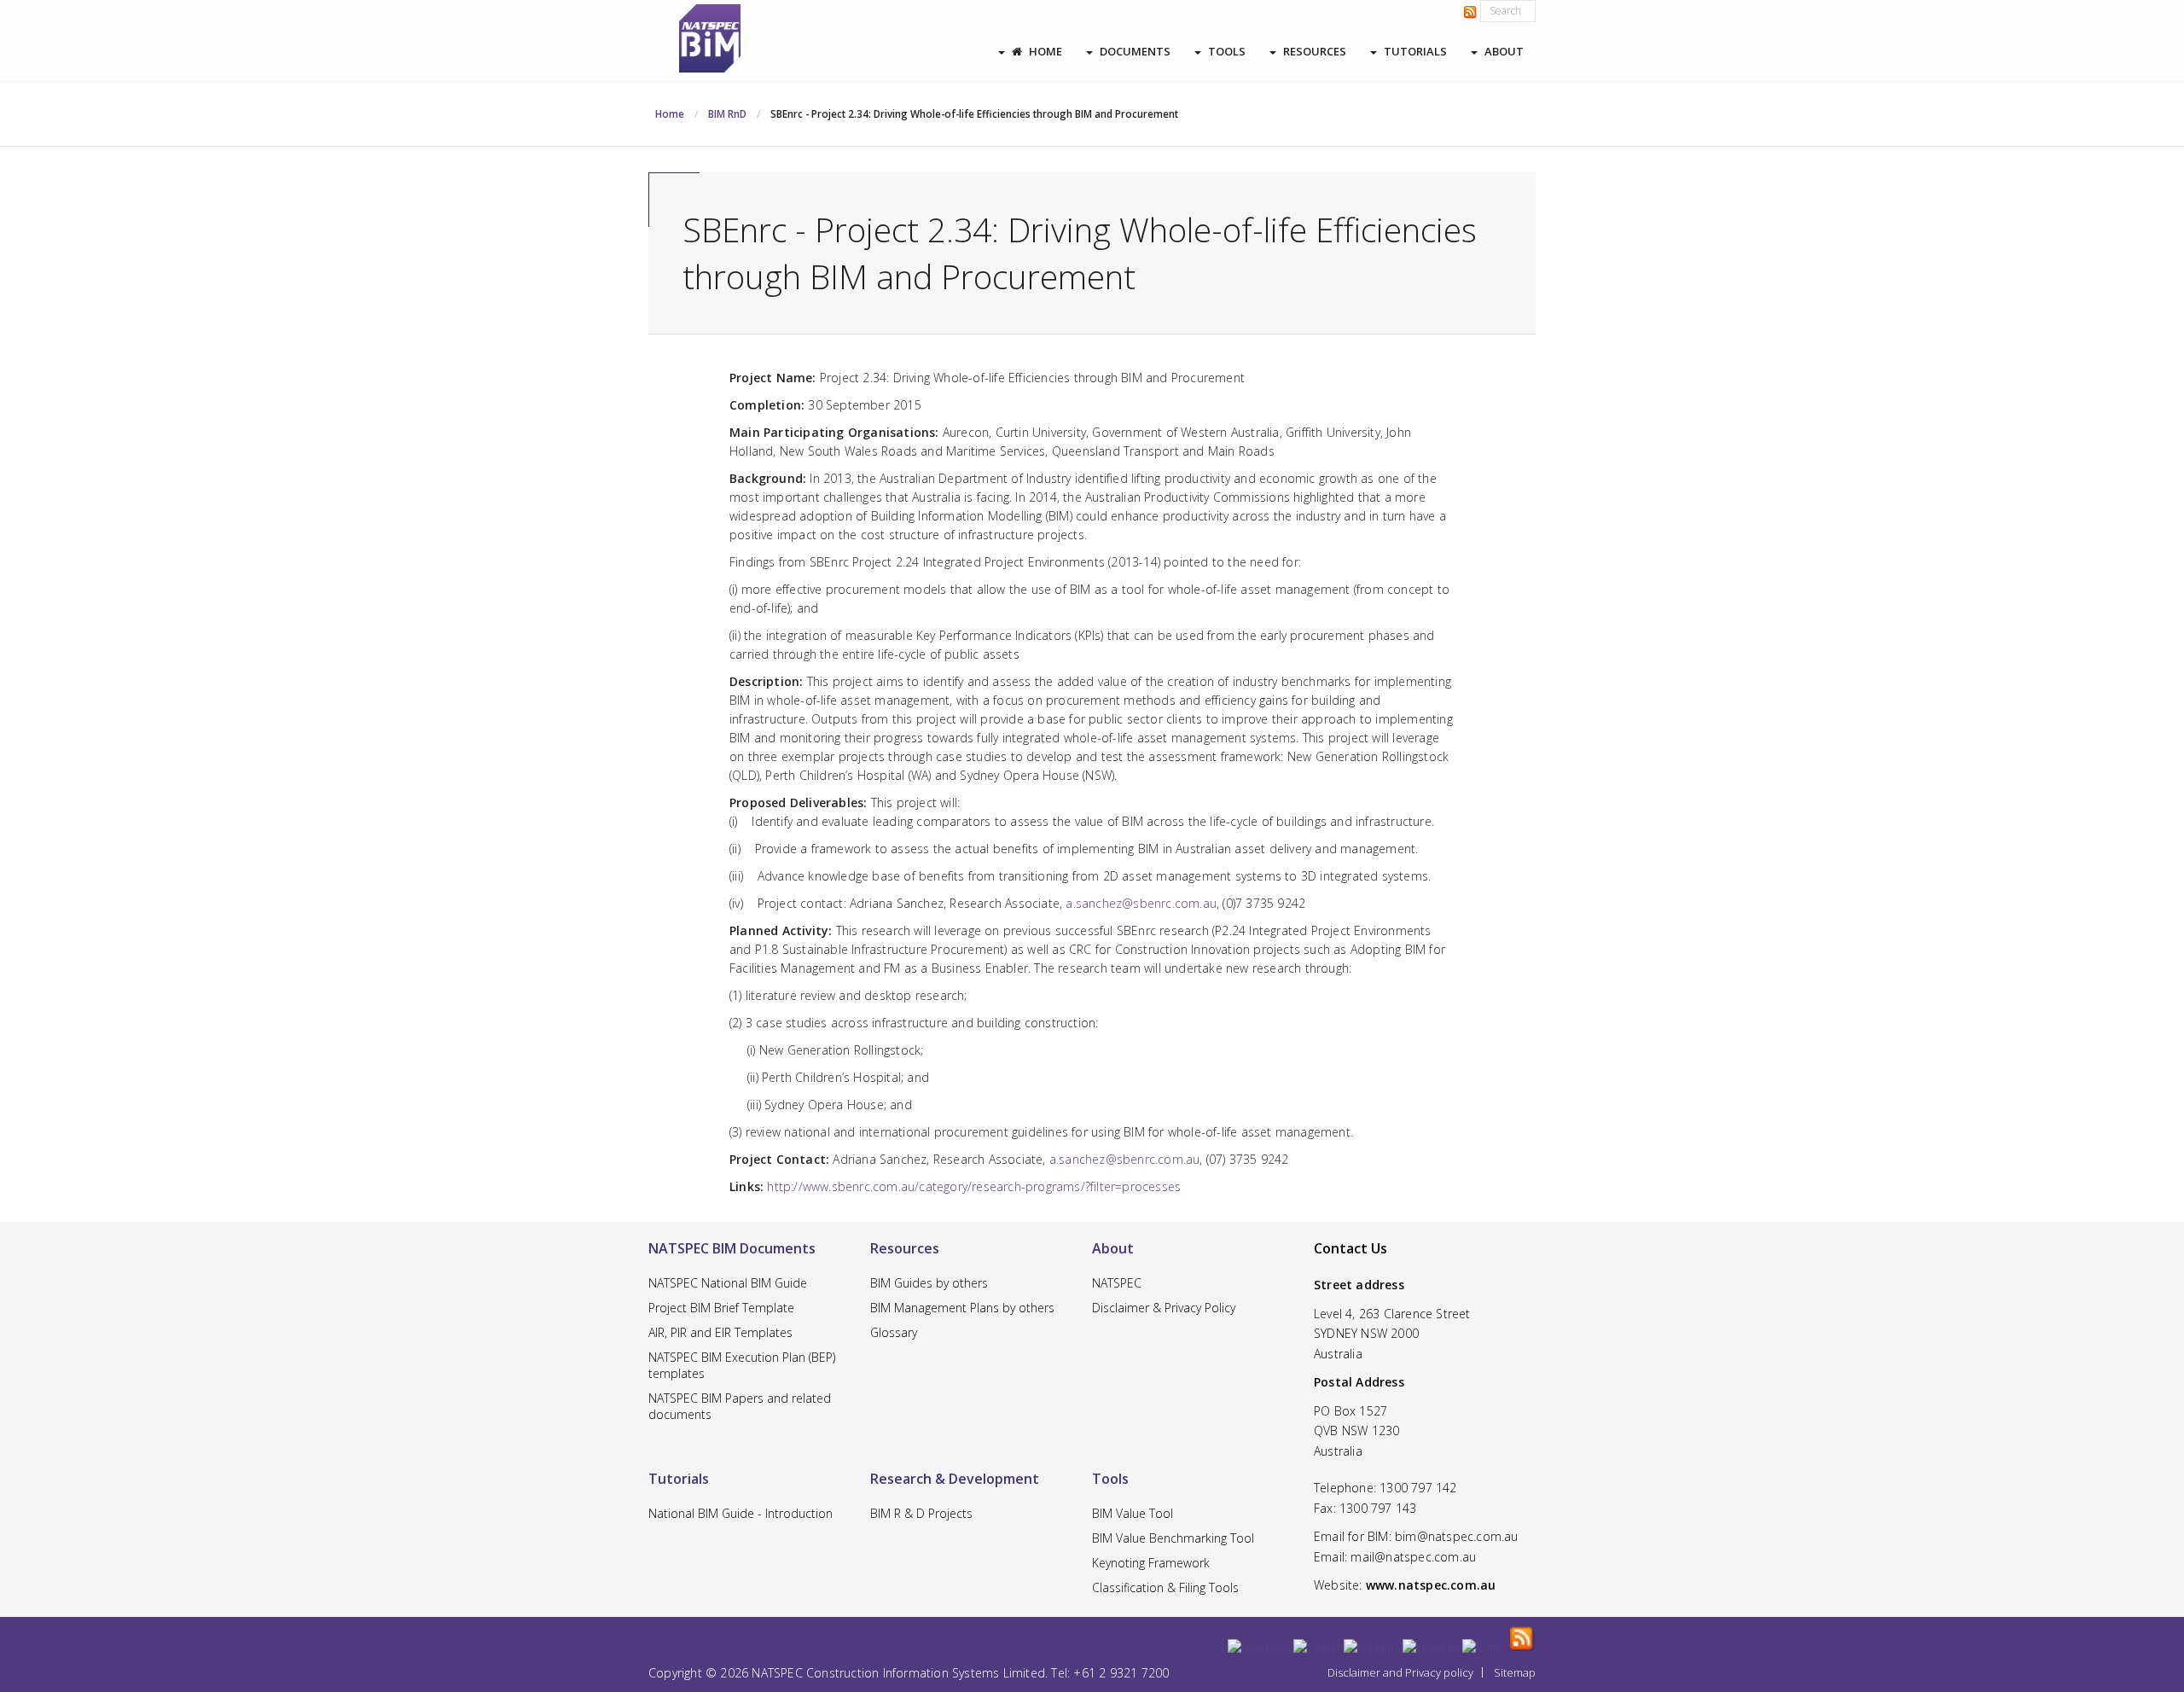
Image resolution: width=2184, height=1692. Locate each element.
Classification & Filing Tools (1165, 1587)
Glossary (894, 1332)
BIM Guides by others (929, 1283)
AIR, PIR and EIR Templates (720, 1332)
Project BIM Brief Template (721, 1308)
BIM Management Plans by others (962, 1308)
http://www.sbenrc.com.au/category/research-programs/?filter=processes (974, 1186)
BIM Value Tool (1133, 1513)
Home (1046, 51)
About (1504, 51)
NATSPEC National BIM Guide (728, 1283)
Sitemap (1515, 1672)
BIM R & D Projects (921, 1513)
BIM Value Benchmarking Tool (1173, 1538)
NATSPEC (1117, 1283)
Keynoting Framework (1151, 1563)
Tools (1227, 51)
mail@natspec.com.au (1413, 1557)
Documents (1135, 51)
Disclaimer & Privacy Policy (1164, 1308)
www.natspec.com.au (1431, 1585)
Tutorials (1415, 51)
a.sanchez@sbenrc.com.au (1141, 903)
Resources (1315, 51)
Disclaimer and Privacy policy (1400, 1672)
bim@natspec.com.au (1457, 1536)
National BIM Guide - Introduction (741, 1513)
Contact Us (1350, 1248)
